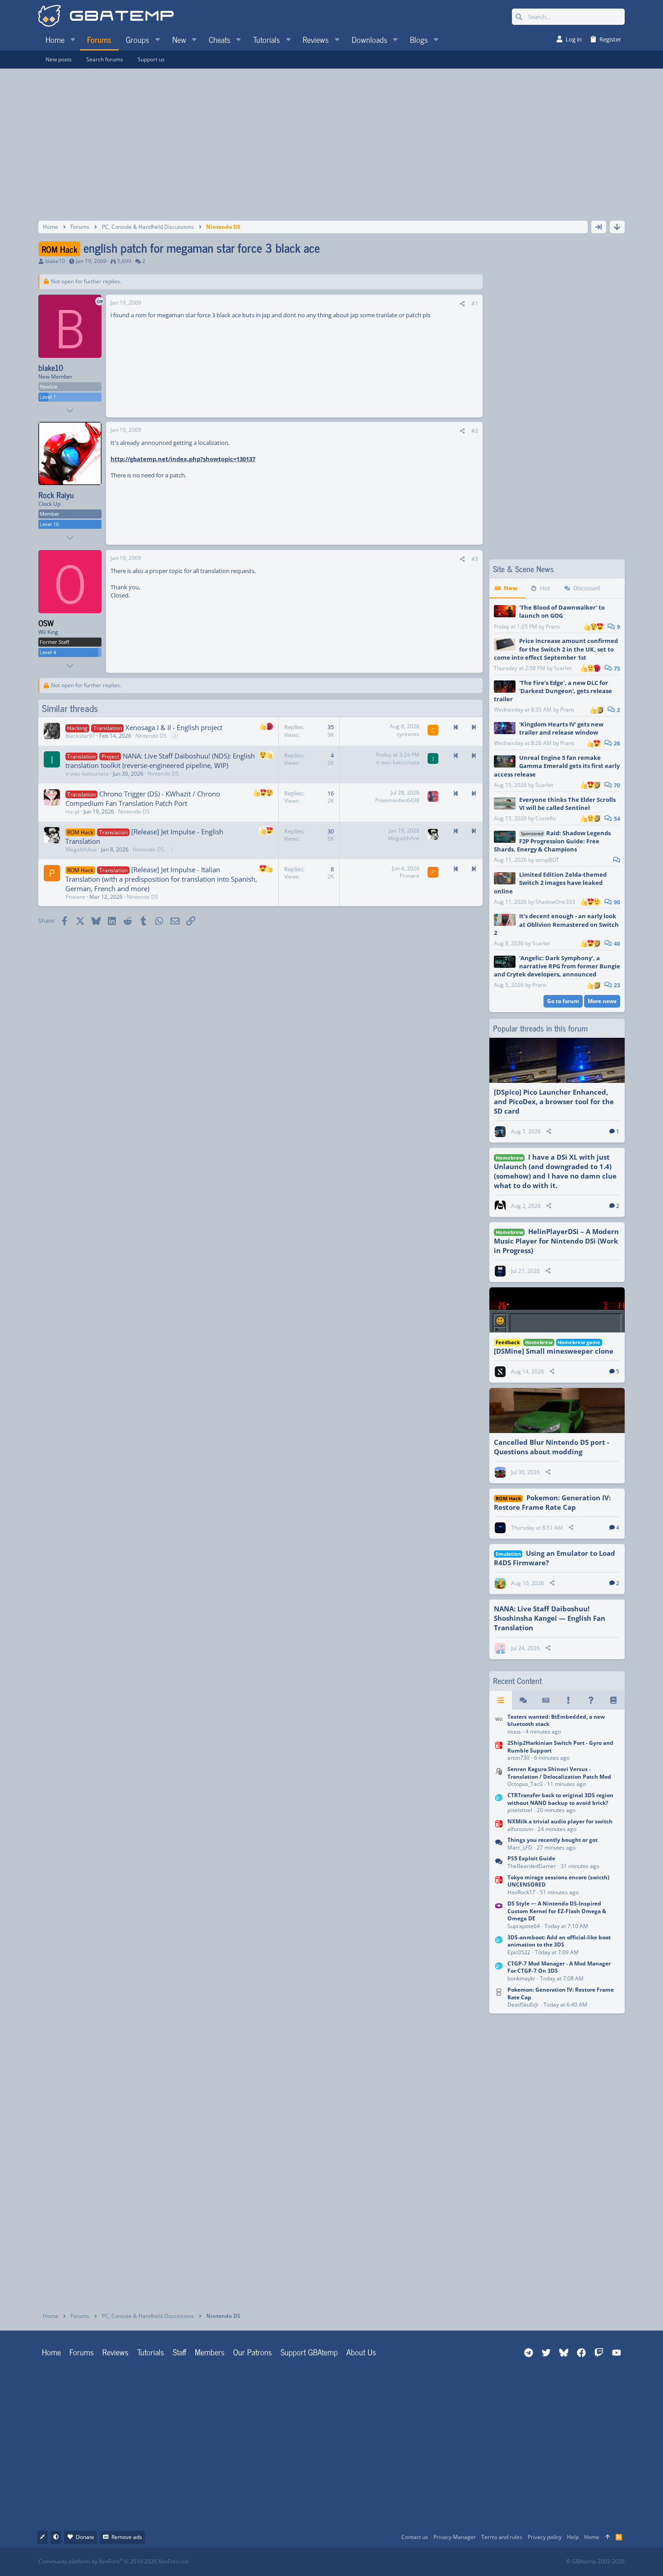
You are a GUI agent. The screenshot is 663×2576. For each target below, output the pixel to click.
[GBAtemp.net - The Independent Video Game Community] (106, 17)
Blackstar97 (80, 736)
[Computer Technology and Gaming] (499, 1777)
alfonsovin (520, 1829)
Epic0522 (519, 1952)
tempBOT (547, 860)
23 (616, 985)
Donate (85, 2537)
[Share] (462, 304)
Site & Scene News (523, 569)
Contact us (415, 2537)
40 (616, 944)
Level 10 (49, 524)
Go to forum (563, 1001)
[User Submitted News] (546, 1700)
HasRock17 (521, 1892)
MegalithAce (81, 849)
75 (616, 668)
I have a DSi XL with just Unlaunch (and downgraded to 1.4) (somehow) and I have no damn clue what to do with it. (555, 1171)
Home (51, 2352)
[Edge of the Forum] (568, 1700)
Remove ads (127, 2537)
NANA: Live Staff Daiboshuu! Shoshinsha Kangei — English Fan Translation (550, 1618)
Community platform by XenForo (114, 2561)
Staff (180, 2352)
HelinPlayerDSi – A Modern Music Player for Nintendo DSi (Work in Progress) (556, 1241)
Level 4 (48, 652)
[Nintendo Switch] (499, 1751)
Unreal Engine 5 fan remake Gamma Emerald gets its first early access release (557, 766)
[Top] (608, 2537)
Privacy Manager (455, 2537)
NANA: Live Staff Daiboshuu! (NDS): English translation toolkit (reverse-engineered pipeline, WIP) (160, 761)
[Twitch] (379, 2562)
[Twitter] (399, 2562)
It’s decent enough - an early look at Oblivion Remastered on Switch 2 (556, 924)
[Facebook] (339, 2562)
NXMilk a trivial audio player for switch (560, 1821)
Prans (553, 627)
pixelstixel (520, 1810)
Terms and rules (502, 2537)
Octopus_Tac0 (525, 1784)
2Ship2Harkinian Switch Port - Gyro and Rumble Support (560, 1747)
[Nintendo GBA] (499, 1916)
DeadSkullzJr (523, 2005)
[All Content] (501, 1700)
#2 (475, 431)
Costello (546, 818)
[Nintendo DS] (499, 1998)
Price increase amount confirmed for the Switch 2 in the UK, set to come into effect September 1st (556, 649)
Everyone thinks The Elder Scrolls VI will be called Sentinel (567, 804)
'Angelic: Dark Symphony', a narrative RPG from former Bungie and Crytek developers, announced (557, 966)
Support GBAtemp (309, 2352)
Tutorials (151, 2352)
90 (616, 902)
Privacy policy (545, 2537)
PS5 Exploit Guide (531, 1858)
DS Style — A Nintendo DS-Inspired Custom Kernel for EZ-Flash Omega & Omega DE (557, 1911)
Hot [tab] (545, 588)
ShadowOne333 (555, 902)
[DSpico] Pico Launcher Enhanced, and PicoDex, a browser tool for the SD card (554, 1101)
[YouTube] (419, 2562)
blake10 (55, 261)
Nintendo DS (151, 736)
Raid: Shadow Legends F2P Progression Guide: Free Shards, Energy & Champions (552, 841)
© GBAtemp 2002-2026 (595, 2562)
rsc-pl (72, 812)
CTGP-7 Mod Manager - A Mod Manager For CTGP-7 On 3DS (559, 1967)
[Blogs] (613, 1700)
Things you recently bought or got (552, 1840)
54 (616, 819)
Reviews (115, 2352)
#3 (475, 559)
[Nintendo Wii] (499, 1725)
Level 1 (48, 397)
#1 (475, 303)
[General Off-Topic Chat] (499, 1844)
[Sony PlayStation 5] (499, 1863)
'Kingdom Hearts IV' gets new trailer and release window (561, 728)
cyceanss (408, 734)
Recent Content (517, 1681)
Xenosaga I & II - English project (174, 727)
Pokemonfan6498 (397, 800)
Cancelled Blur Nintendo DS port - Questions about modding (552, 1447)
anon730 (518, 1758)
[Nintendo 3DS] (499, 1804)
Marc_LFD (520, 1848)
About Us (361, 2352)
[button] (73, 39)
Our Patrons (253, 2352)
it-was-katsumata (87, 774)
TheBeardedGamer (532, 1866)
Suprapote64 (524, 1926)
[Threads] (523, 1700)
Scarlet (563, 668)
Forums (82, 2352)
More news (602, 1001)
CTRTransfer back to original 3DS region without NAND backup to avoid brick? (560, 1799)
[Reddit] (359, 2562)
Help (573, 2537)
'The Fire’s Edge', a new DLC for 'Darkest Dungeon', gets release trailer (553, 691)
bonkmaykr (521, 1978)
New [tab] (511, 588)
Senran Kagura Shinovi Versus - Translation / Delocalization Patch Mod (559, 1773)
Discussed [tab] (587, 588)
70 (616, 785)
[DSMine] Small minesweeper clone (554, 1351)
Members (210, 2352)
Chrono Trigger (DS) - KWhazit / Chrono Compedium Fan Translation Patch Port (143, 798)
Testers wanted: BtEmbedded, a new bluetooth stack (556, 1720)
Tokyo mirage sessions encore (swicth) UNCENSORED (558, 1881)
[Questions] (591, 1700)
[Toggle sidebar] (599, 227)
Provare (75, 897)
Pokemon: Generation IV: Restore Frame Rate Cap (552, 1502)
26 (616, 743)
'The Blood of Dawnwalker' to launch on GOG (562, 611)
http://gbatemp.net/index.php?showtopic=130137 (183, 459)
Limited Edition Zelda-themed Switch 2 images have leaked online (550, 883)
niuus (514, 1732)
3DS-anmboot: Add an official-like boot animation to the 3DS (559, 1941)
